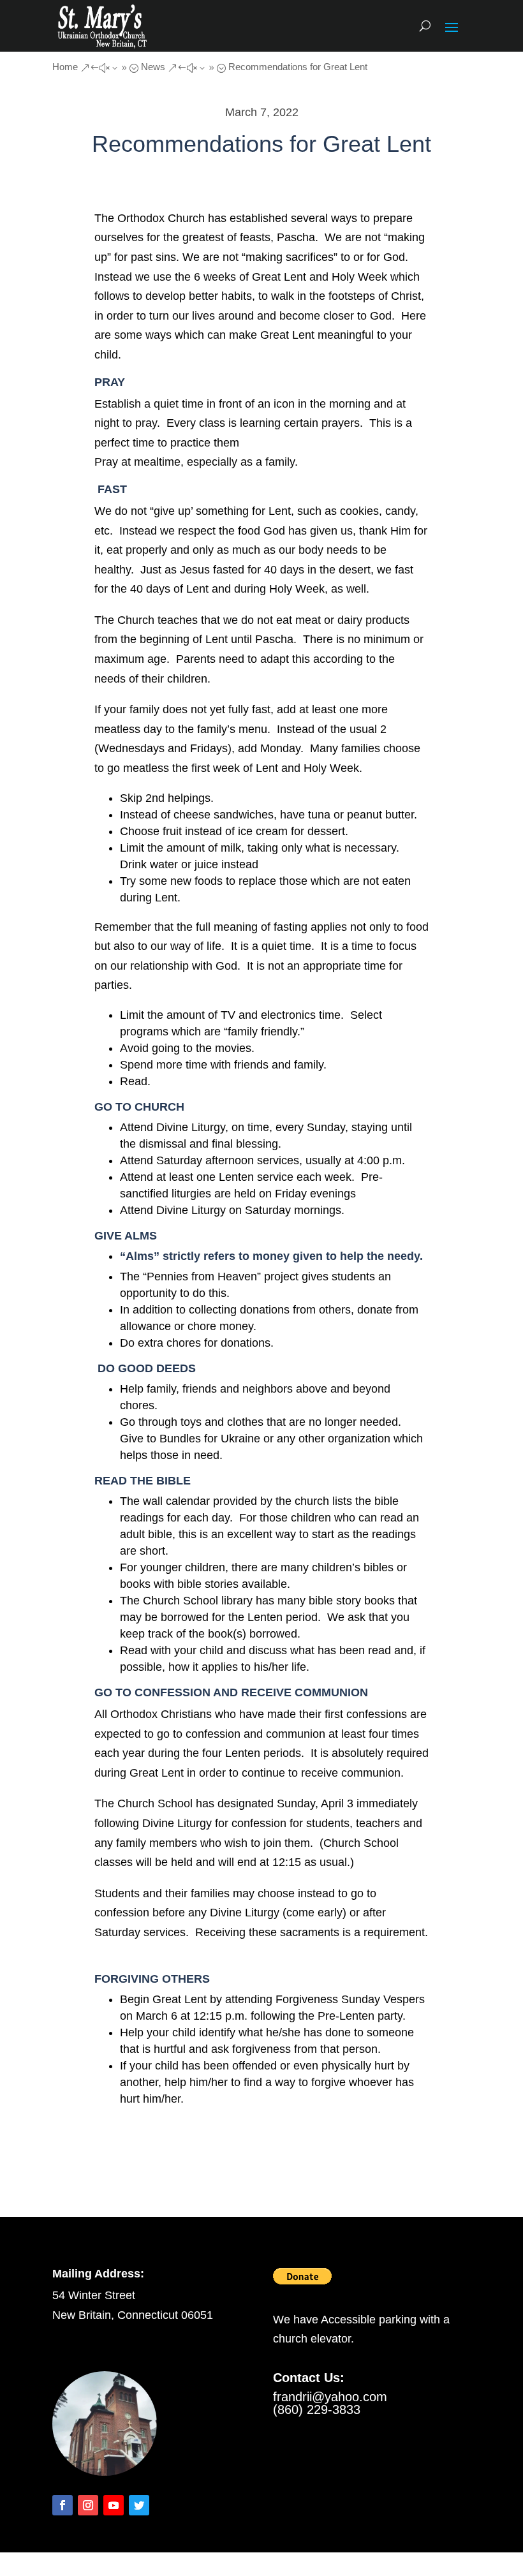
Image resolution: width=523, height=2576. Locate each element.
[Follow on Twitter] (139, 2505)
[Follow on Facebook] (63, 2505)
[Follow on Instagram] (88, 2505)
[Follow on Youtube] (114, 2505)
